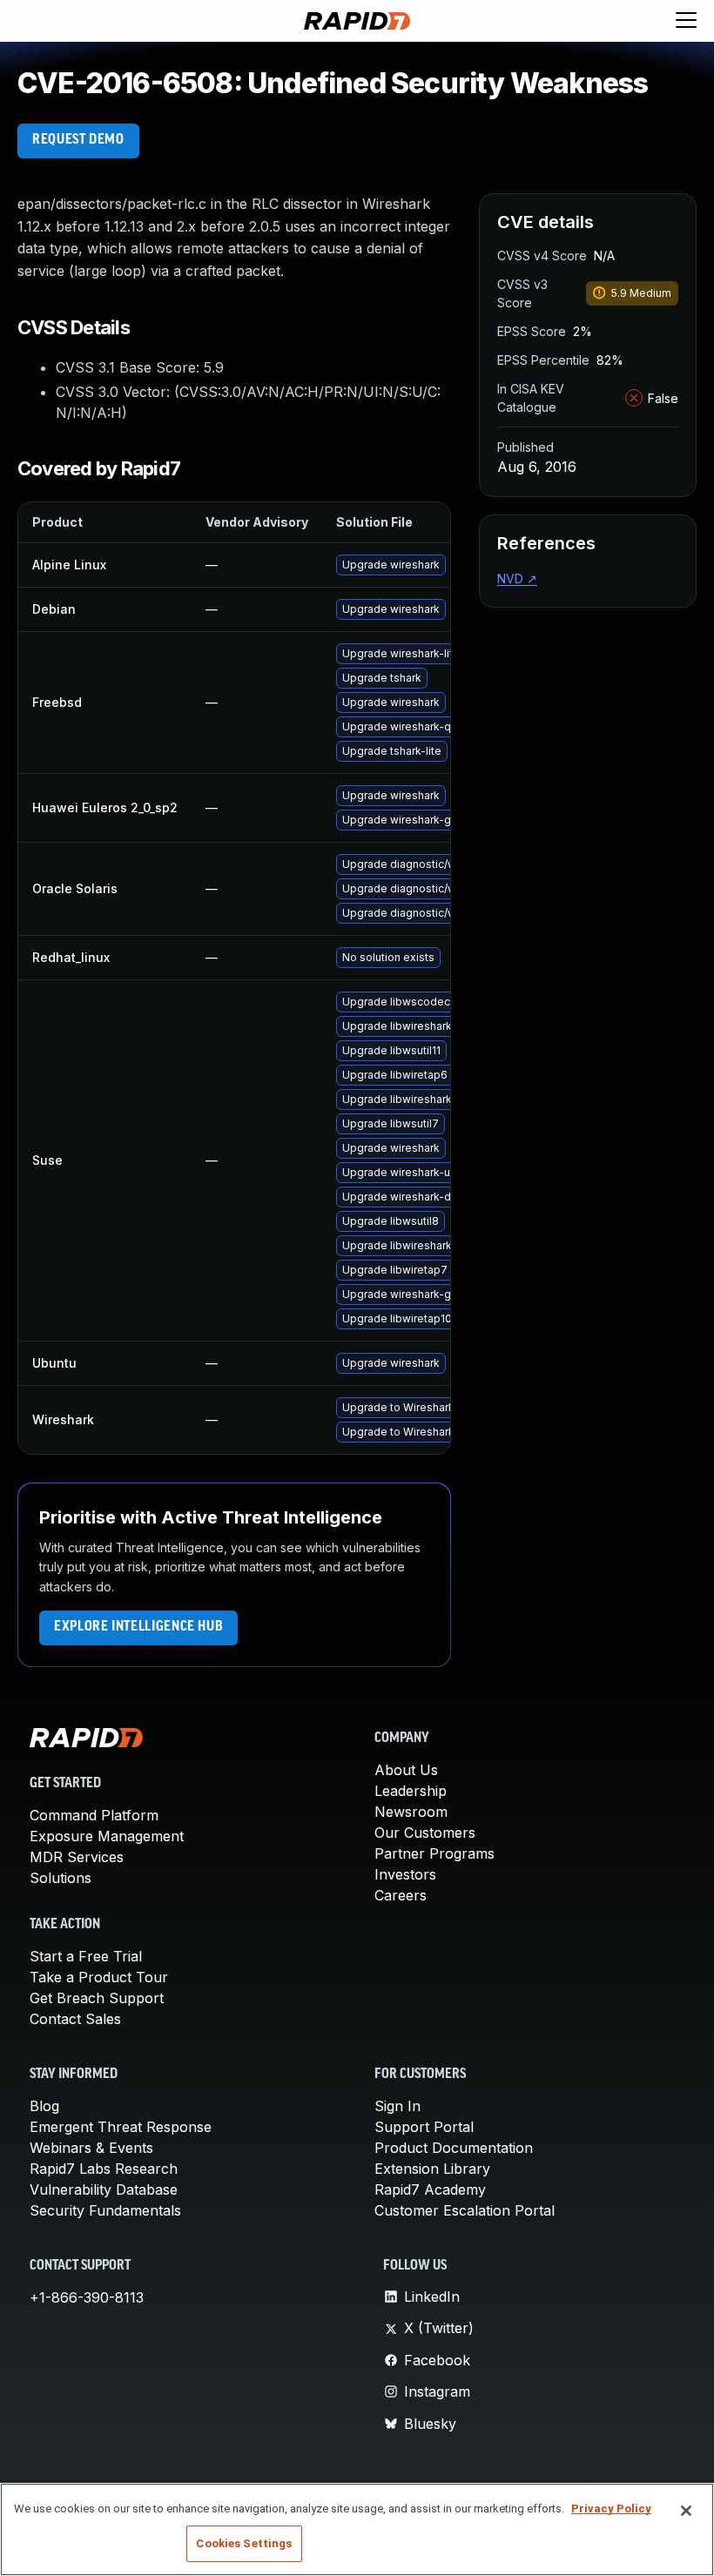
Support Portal (424, 2127)
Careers (401, 1895)
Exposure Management (107, 1836)
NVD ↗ (517, 578)
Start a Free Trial (86, 1956)
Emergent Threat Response (121, 2127)
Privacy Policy (611, 2509)
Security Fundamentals (105, 2210)
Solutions (61, 1878)
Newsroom (411, 1812)
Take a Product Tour (99, 1977)
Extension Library (432, 2169)
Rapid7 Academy (430, 2189)
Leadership (411, 1791)
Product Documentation (454, 2148)
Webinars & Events (91, 2148)
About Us (406, 1770)
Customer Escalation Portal (465, 2210)
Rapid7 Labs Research (104, 2169)
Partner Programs (434, 1853)
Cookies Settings (244, 2543)
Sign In (397, 2106)
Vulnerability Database (104, 2189)
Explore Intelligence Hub (138, 1627)
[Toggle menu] (686, 21)
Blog (44, 2106)
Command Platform (94, 1815)
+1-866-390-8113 (87, 2297)
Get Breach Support (97, 1998)
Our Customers (425, 1833)
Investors (405, 1874)
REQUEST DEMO (78, 140)
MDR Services (77, 1857)
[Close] (686, 2511)
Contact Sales (75, 2019)
